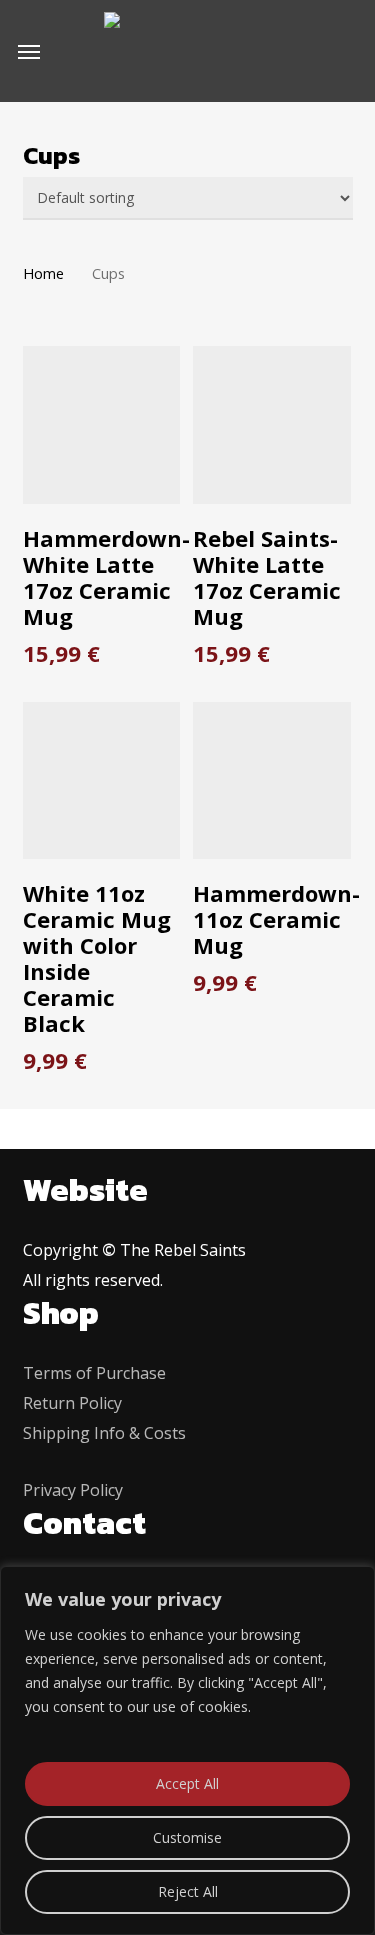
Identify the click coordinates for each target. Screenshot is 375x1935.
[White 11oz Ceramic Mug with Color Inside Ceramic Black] (102, 781)
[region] (187, 1750)
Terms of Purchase (94, 1373)
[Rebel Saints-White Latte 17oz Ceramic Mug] (272, 425)
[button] (29, 51)
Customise (187, 1837)
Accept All (187, 1783)
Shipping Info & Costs (104, 1433)
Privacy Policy (73, 1490)
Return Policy (72, 1403)
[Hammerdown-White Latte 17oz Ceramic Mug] (102, 425)
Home (43, 273)
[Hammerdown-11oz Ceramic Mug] (272, 781)
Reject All (188, 1891)
